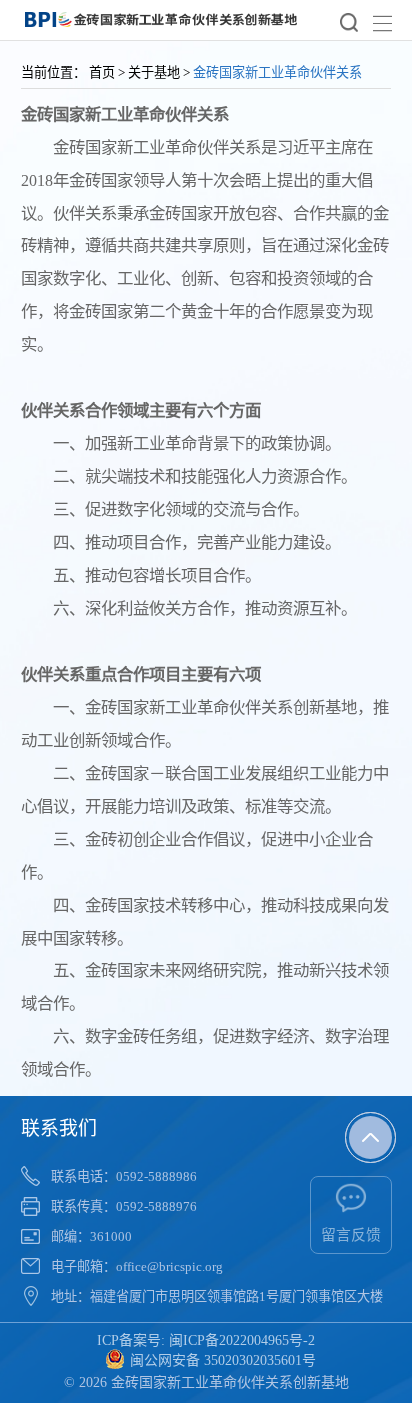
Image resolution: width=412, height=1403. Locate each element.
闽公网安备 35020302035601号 (223, 1360)
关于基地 (154, 72)
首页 (102, 72)
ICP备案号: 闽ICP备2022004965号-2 (206, 1340)
